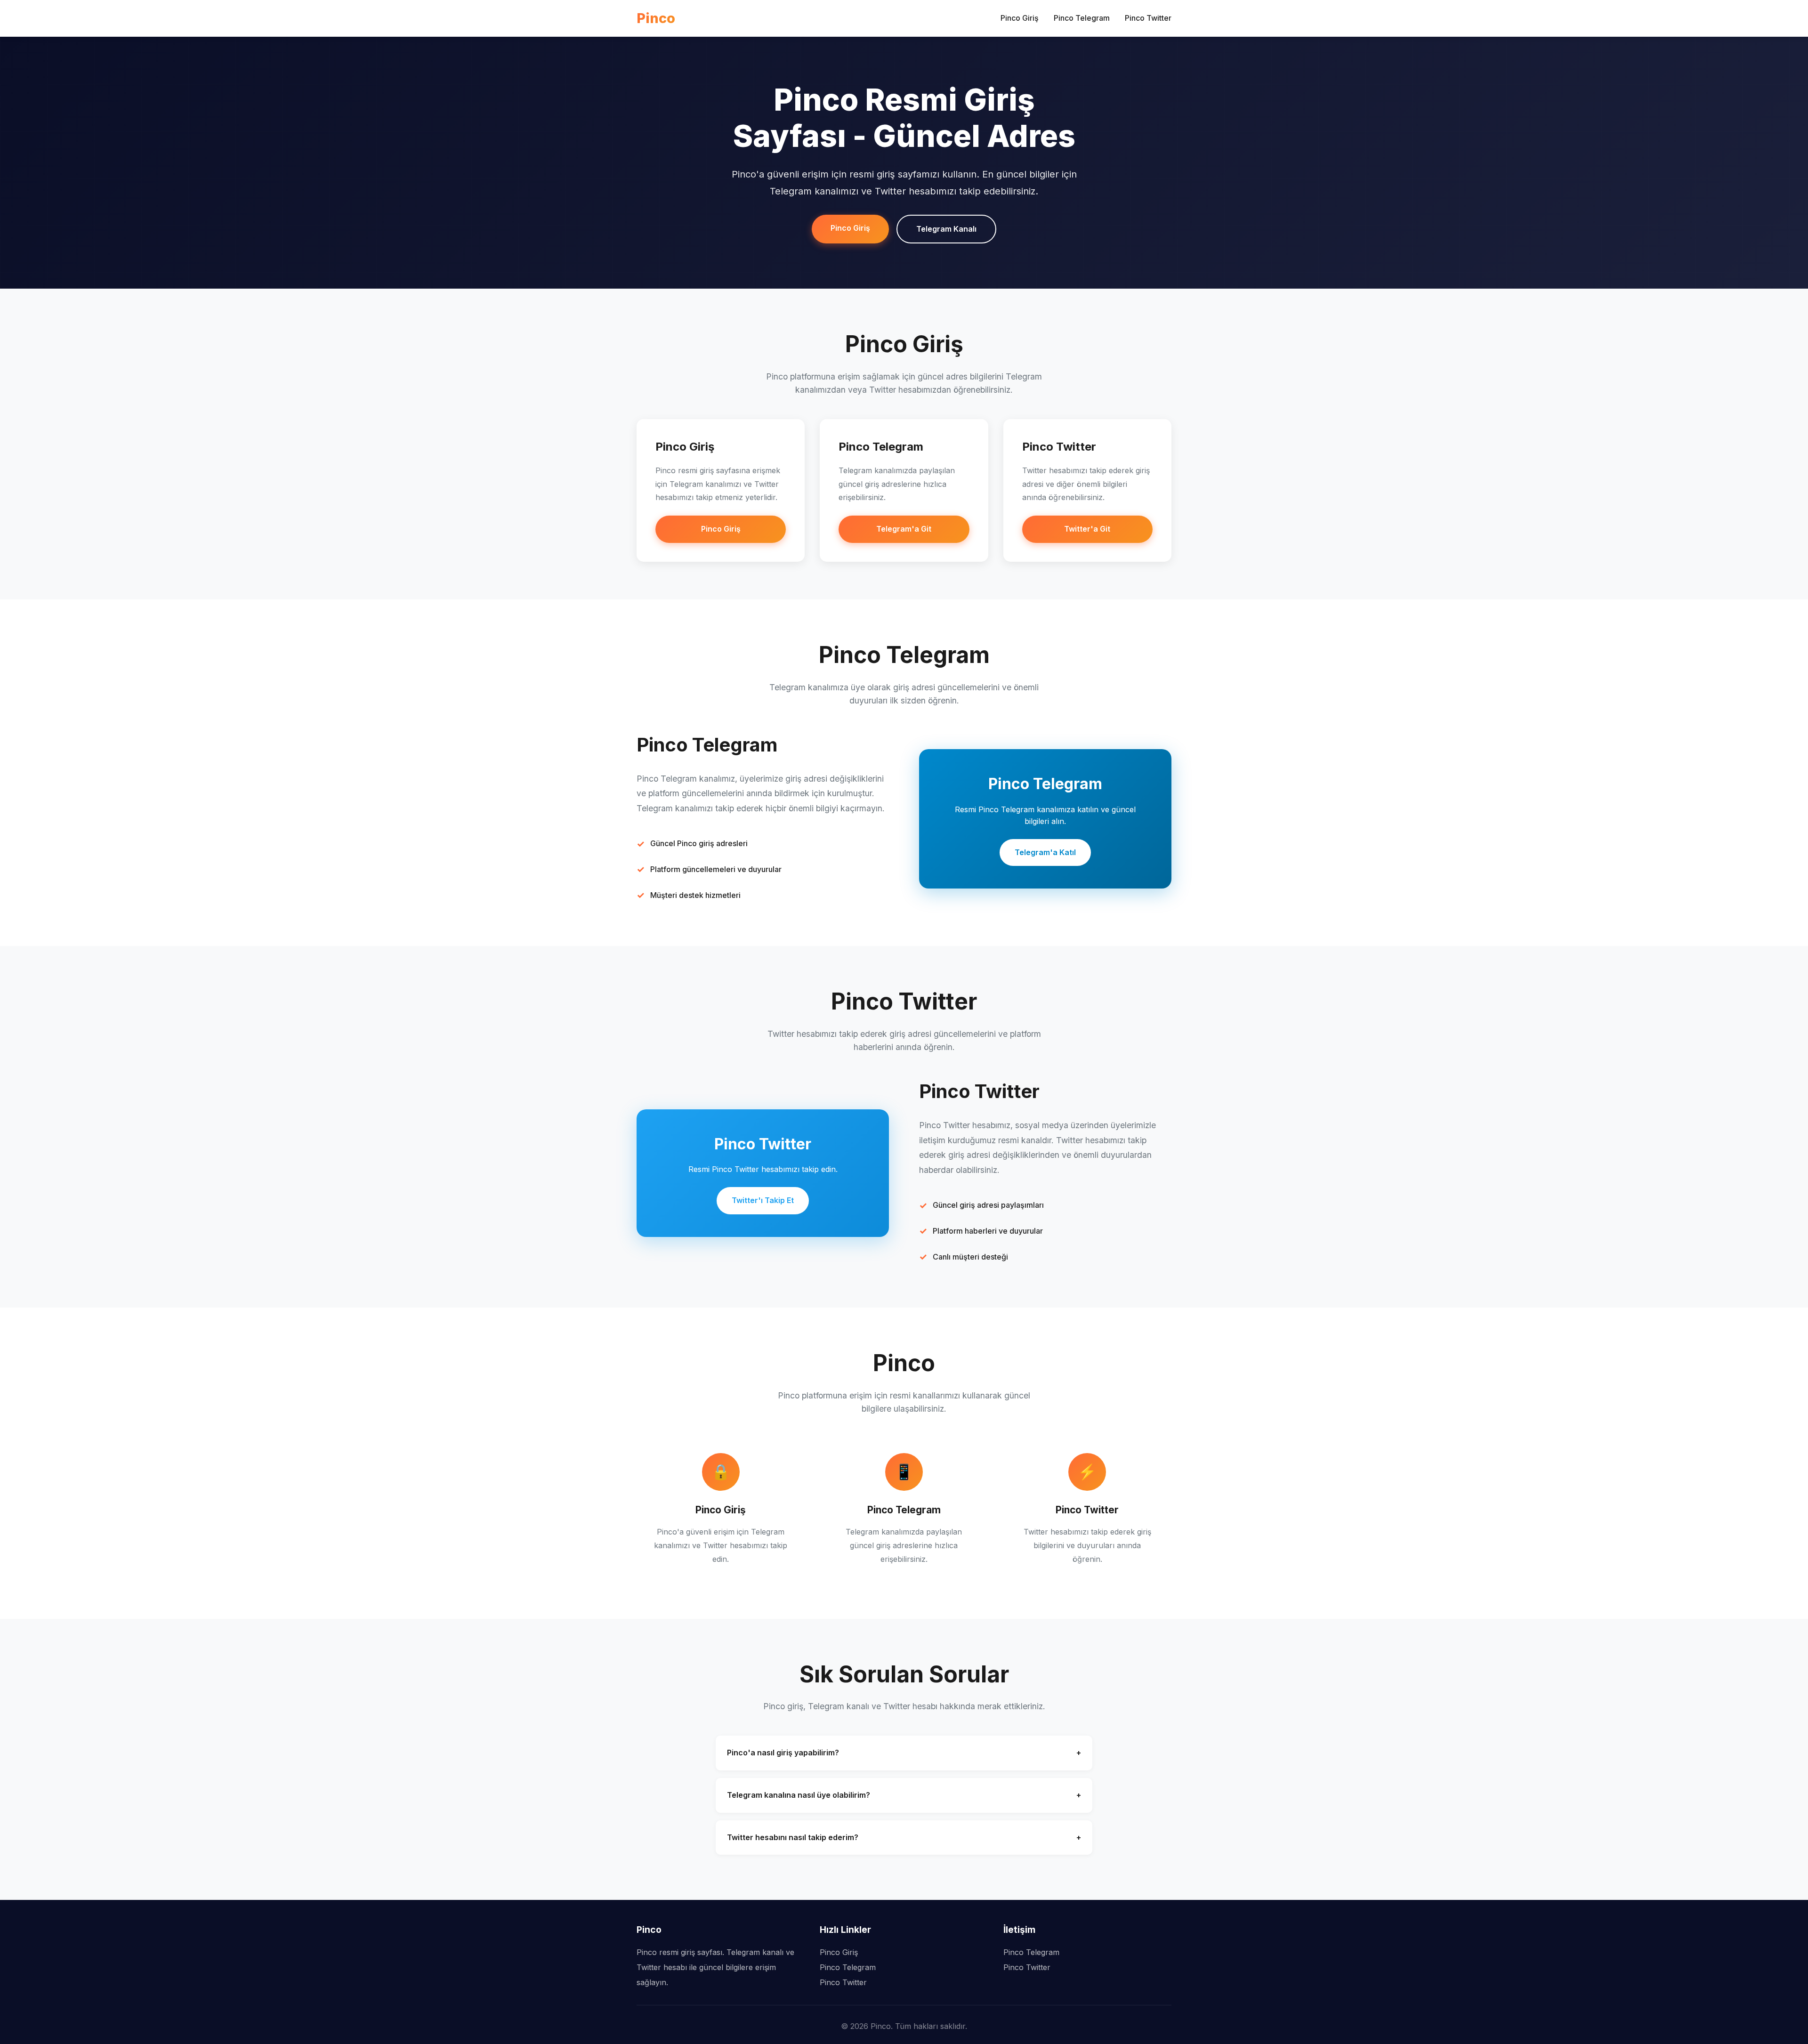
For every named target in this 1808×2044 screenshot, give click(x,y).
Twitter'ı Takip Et (763, 1200)
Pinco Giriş (1020, 18)
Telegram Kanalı (946, 229)
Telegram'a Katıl (1045, 852)
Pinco (656, 18)
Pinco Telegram (1082, 18)
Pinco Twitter (1148, 18)
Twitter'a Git (1087, 529)
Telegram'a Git (904, 529)
